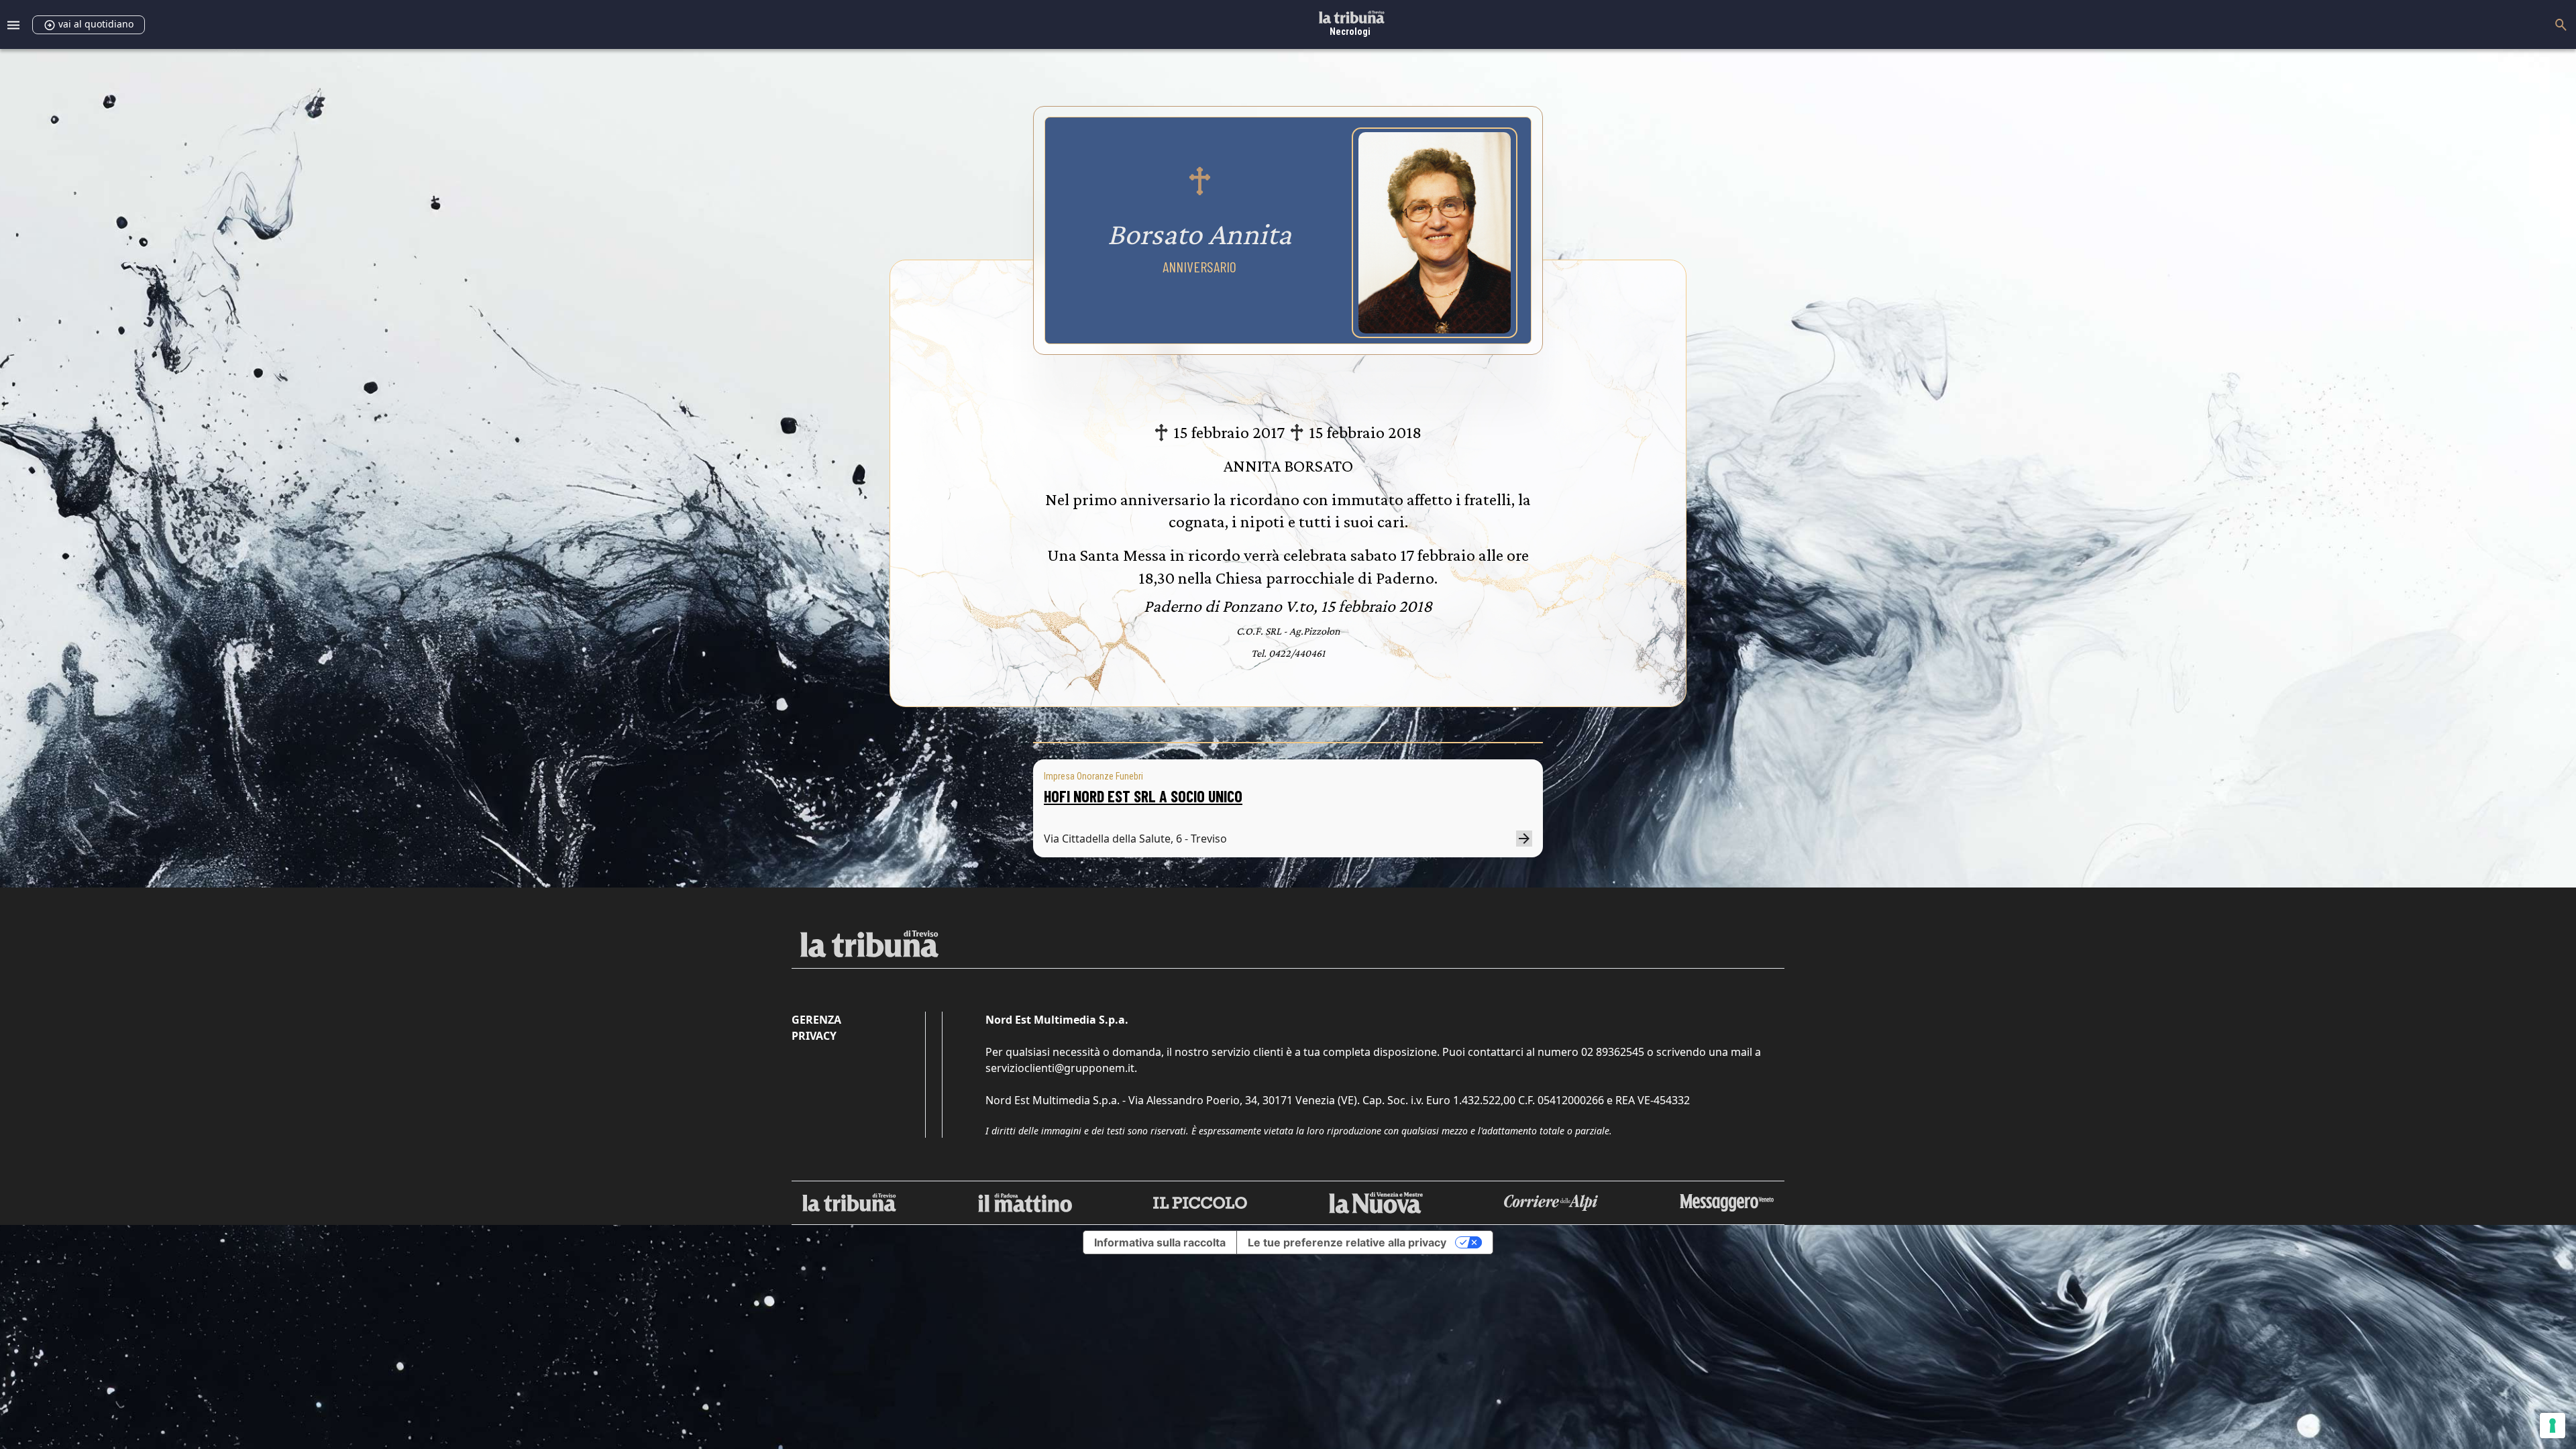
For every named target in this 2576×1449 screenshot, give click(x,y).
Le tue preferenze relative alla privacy (1347, 1242)
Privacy (814, 1036)
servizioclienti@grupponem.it (1060, 1068)
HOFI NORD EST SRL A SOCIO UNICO (1143, 796)
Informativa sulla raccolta (1160, 1242)
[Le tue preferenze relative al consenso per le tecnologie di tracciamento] (2553, 1426)
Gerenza (816, 1020)
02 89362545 (1613, 1052)
